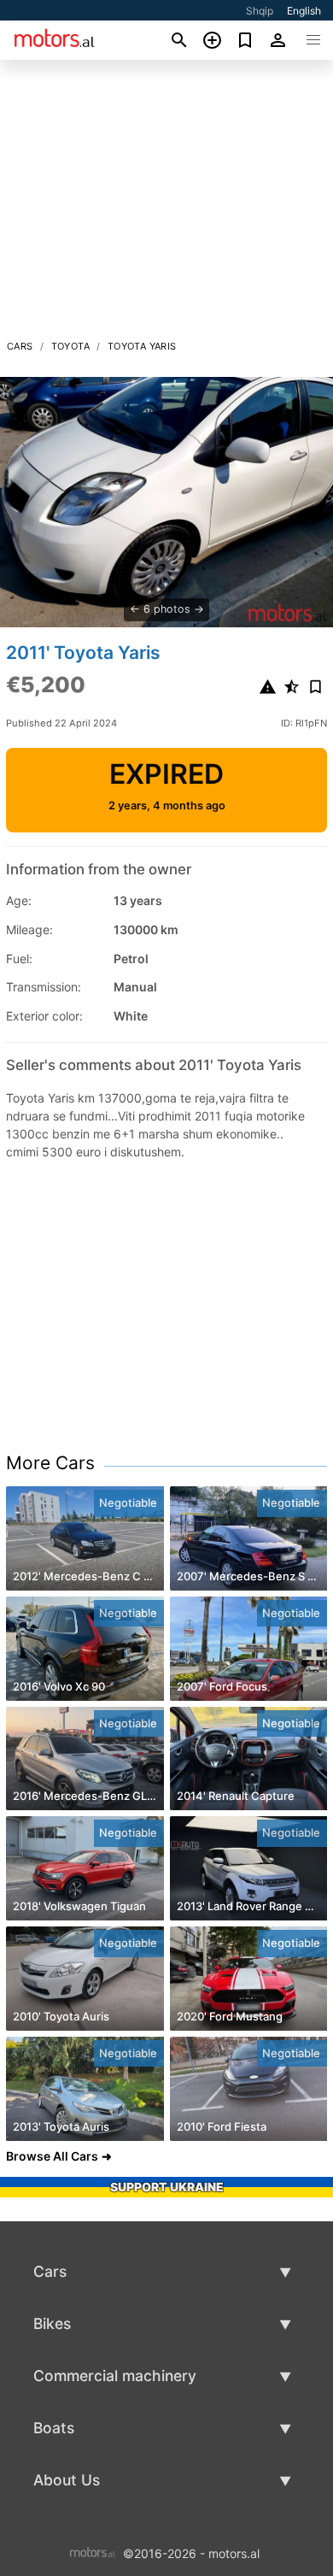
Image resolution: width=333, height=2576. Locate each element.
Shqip (260, 11)
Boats (54, 2428)
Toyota (70, 346)
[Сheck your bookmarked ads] (245, 40)
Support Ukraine (167, 2187)
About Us (67, 2480)
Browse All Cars (52, 2156)
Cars (20, 346)
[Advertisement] (166, 204)
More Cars (50, 1463)
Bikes (52, 2323)
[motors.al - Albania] (93, 2552)
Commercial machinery (115, 2376)
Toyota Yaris (142, 346)
